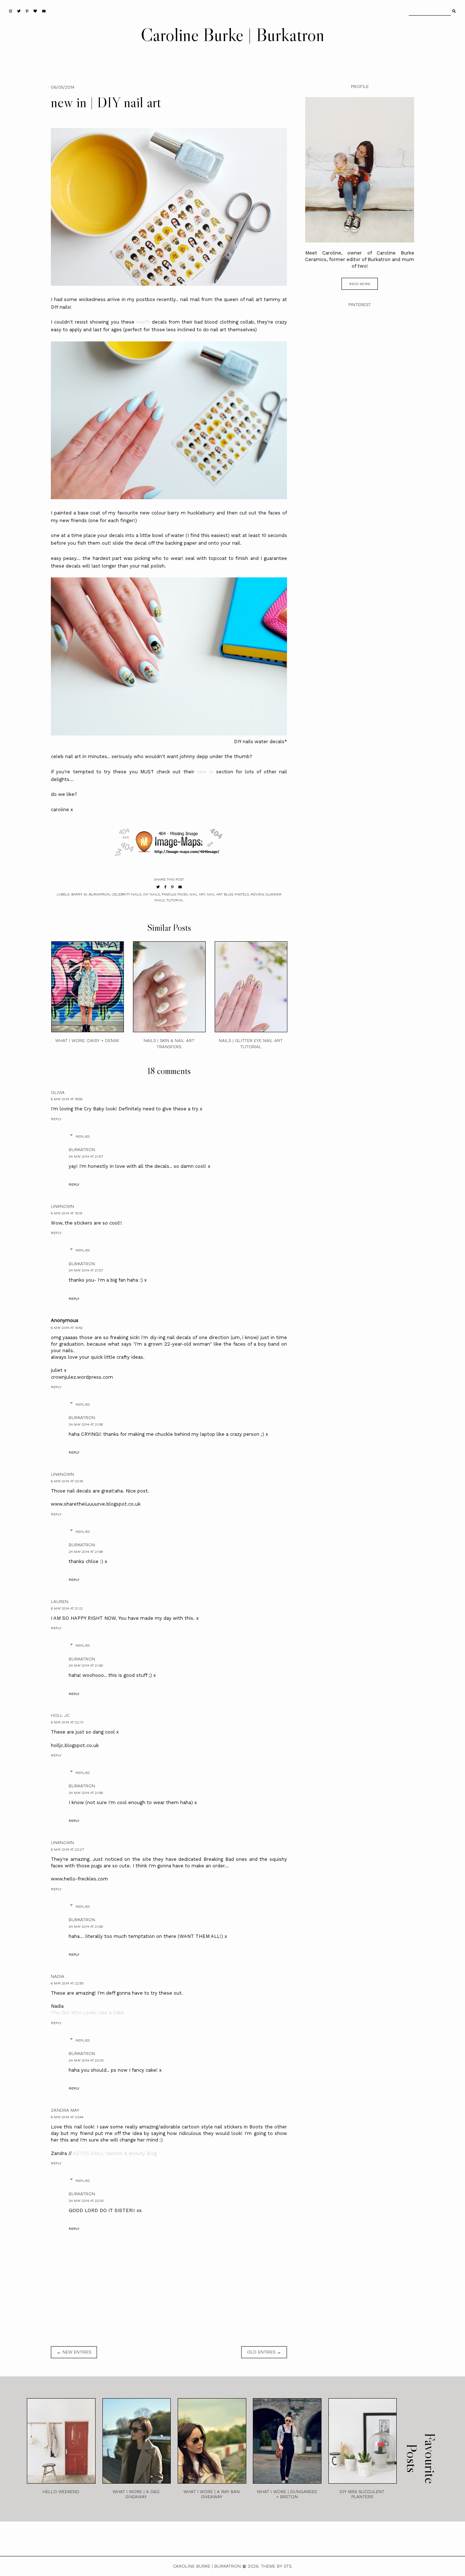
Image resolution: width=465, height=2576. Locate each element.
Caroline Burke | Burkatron (232, 35)
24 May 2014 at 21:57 (86, 1156)
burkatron (99, 894)
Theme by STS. (277, 2566)
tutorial (175, 900)
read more (360, 284)
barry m (79, 894)
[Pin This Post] (172, 887)
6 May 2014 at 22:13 (67, 1722)
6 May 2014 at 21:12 (67, 1608)
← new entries (74, 2352)
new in (205, 772)
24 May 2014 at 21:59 (86, 1665)
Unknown (62, 1206)
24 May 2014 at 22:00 (86, 2060)
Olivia (58, 1093)
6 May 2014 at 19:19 (66, 1213)
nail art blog (220, 894)
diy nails (151, 894)
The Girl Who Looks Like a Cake (88, 2013)
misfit (143, 322)
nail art (197, 894)
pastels (242, 894)
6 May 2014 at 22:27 (67, 1849)
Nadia (58, 1976)
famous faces (175, 894)
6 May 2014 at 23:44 (67, 2117)
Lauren (60, 1602)
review (257, 894)
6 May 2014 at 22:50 (67, 1983)
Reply (56, 1119)
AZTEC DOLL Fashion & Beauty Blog (115, 2153)
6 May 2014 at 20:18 (67, 1481)
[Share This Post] (165, 887)
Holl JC (60, 1715)
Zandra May (65, 2110)
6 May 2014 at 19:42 (67, 1328)
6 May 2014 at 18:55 (67, 1099)
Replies (83, 1136)
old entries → (264, 2352)
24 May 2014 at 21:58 (86, 1424)
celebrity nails (127, 894)
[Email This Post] (180, 887)
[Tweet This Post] (158, 887)
